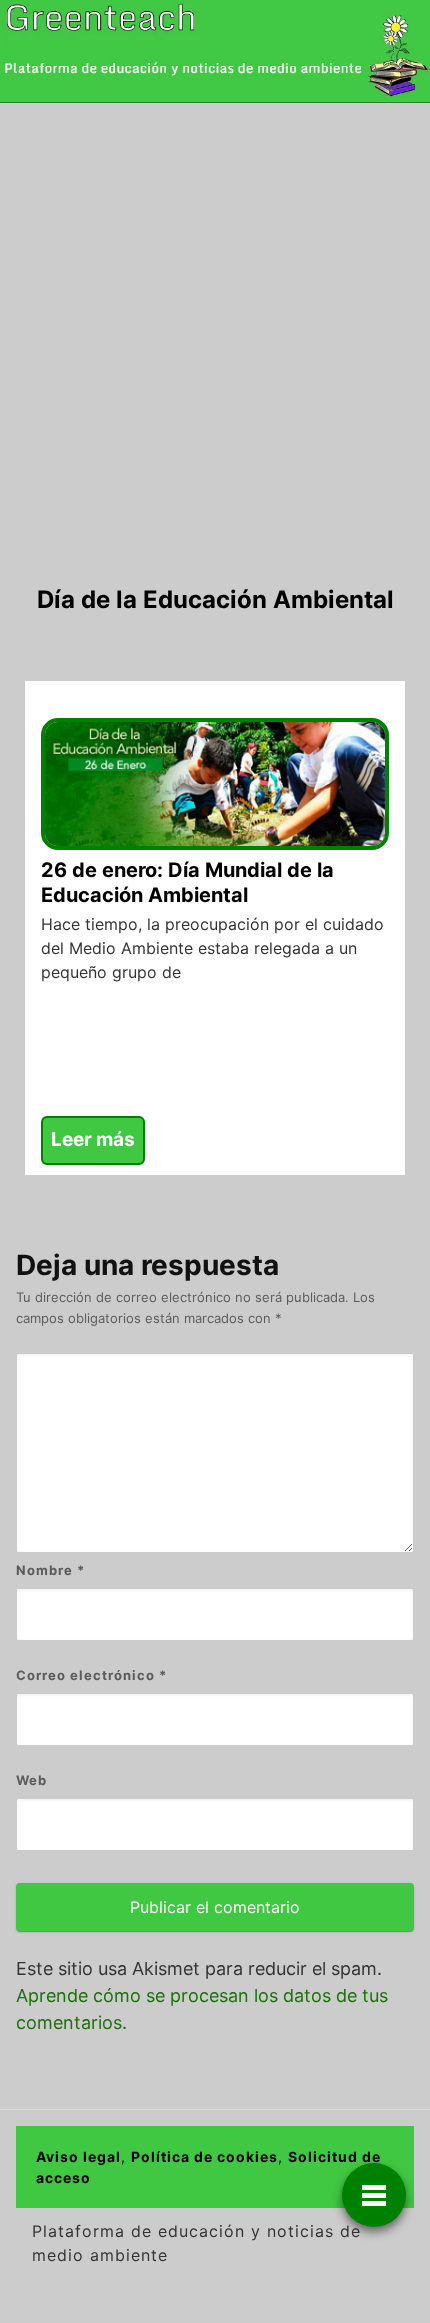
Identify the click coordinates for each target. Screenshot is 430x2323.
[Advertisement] (215, 328)
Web (31, 1780)
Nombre (50, 1570)
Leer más (93, 1139)
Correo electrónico (91, 1675)
